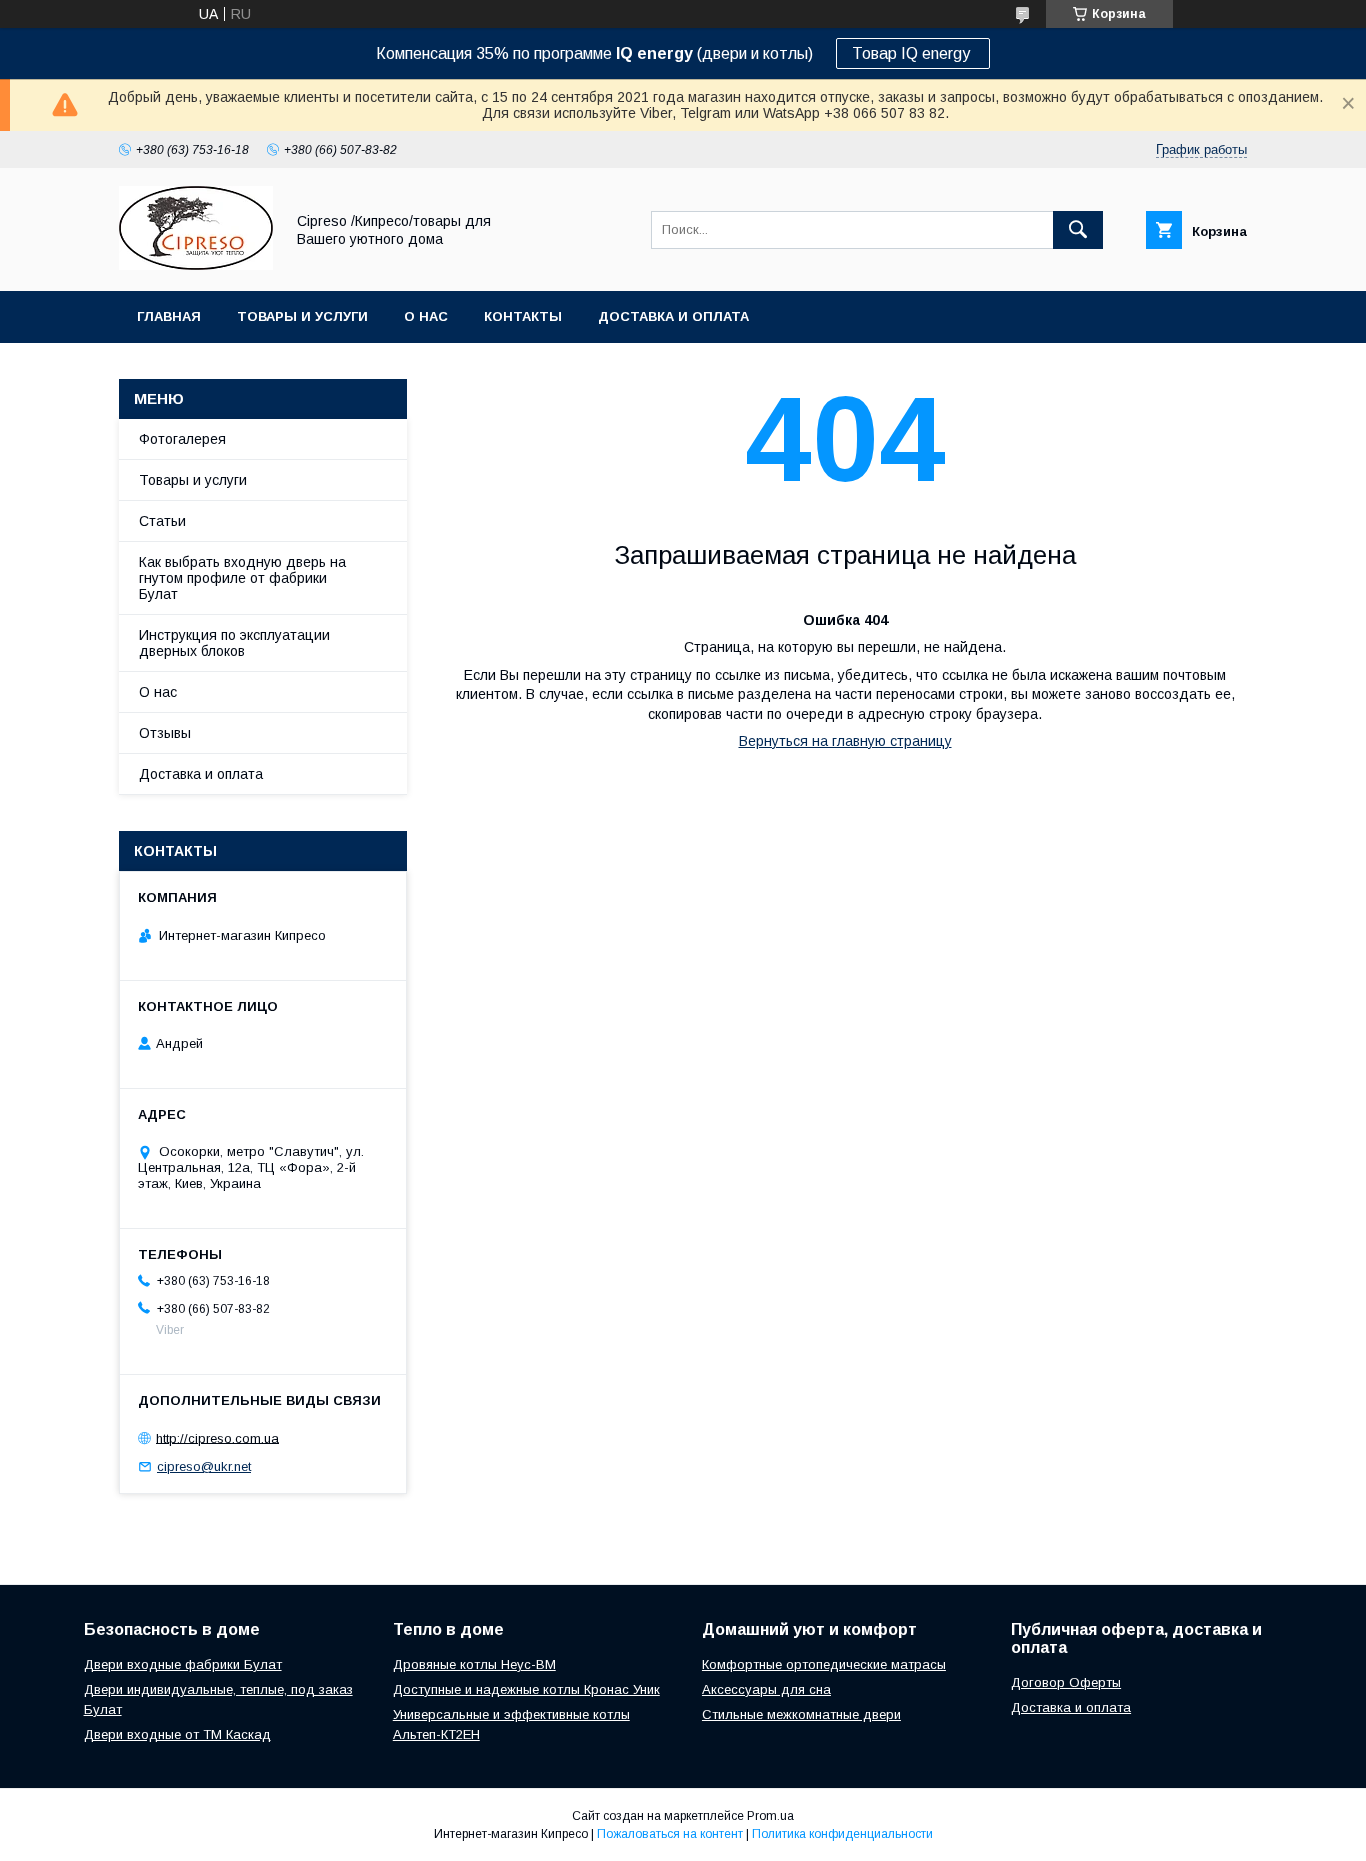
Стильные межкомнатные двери (801, 1714)
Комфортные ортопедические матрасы (824, 1664)
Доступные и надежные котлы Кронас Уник (526, 1689)
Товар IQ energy (913, 53)
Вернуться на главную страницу (845, 741)
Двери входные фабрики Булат (183, 1664)
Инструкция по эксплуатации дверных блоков (234, 643)
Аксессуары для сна (766, 1689)
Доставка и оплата (673, 316)
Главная (169, 316)
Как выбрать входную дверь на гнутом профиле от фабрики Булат (242, 578)
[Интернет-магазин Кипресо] (196, 265)
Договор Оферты (1066, 1682)
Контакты (523, 316)
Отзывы (165, 733)
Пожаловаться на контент (670, 1834)
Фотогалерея (182, 439)
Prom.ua (770, 1816)
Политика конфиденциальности (842, 1834)
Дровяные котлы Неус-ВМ (474, 1664)
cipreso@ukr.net (204, 1466)
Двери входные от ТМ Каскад (177, 1734)
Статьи (162, 521)
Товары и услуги (302, 316)
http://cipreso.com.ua (217, 1437)
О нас (426, 316)
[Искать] (1078, 230)
